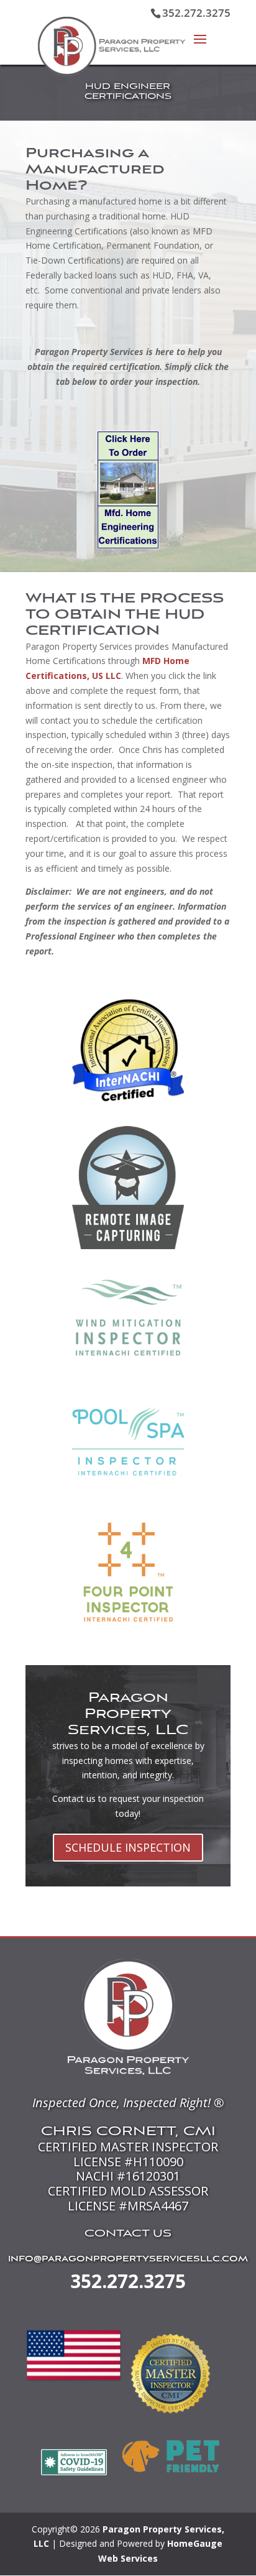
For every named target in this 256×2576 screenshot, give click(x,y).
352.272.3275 (128, 2281)
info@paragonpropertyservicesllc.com (128, 2260)
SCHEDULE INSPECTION (128, 1847)
